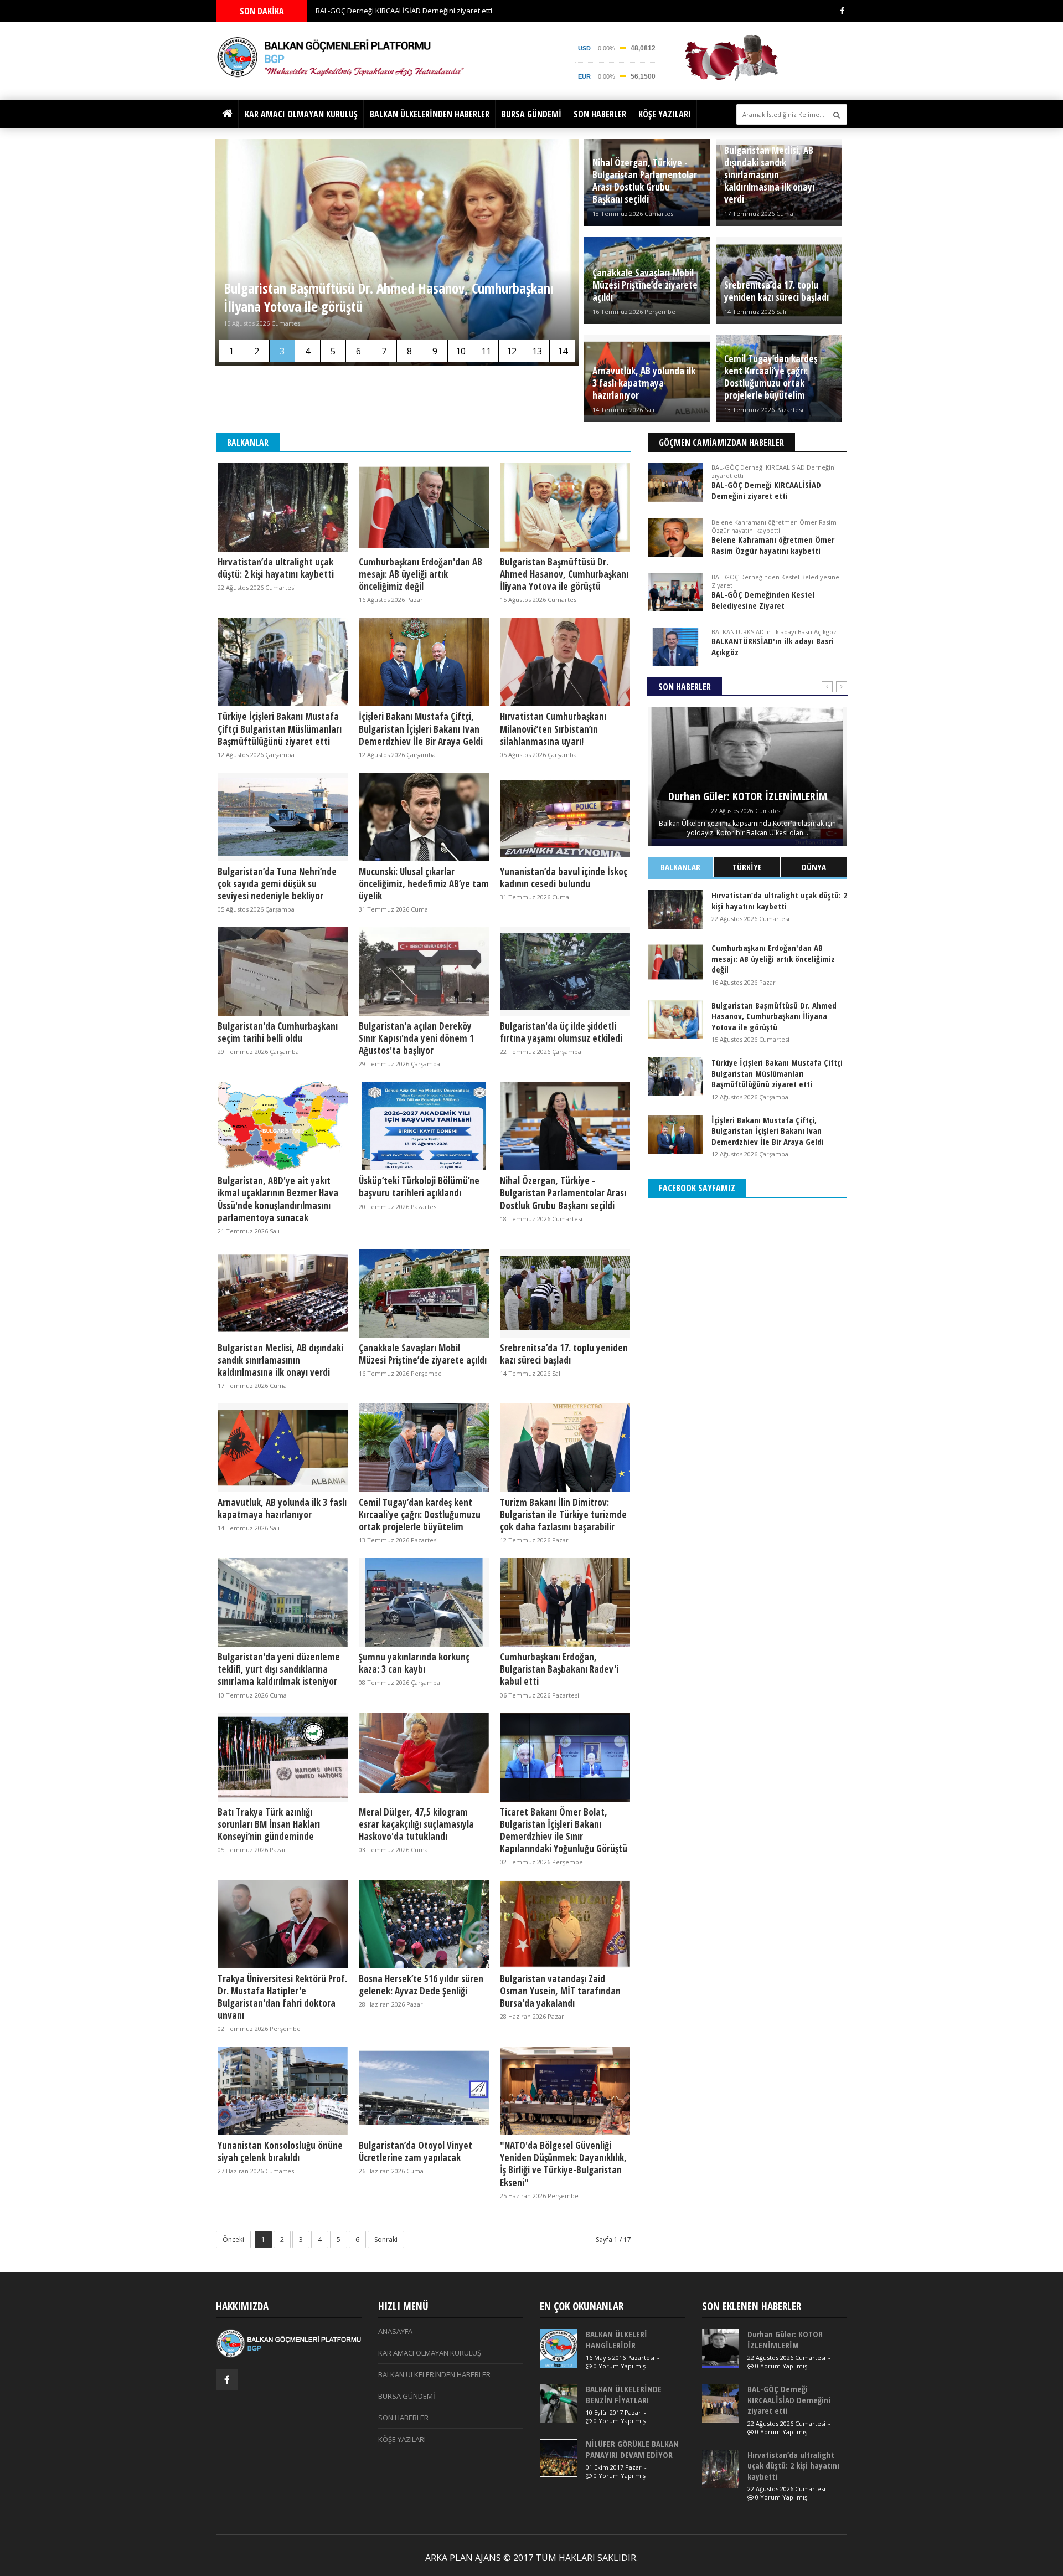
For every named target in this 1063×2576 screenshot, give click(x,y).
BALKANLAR (680, 867)
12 (512, 351)
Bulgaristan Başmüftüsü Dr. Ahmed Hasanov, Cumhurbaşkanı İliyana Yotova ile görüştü (389, 297)
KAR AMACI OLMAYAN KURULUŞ (301, 114)
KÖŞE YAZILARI (665, 114)
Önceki (233, 2240)
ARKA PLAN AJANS (463, 2558)
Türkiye (747, 867)
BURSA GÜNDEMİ (531, 114)
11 (486, 351)
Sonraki (386, 2240)
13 (537, 351)
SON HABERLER (600, 114)
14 (563, 351)
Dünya (814, 867)
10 (461, 351)
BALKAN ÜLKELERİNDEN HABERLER (430, 114)
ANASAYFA (395, 2331)
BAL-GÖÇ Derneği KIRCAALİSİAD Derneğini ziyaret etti (404, 11)
